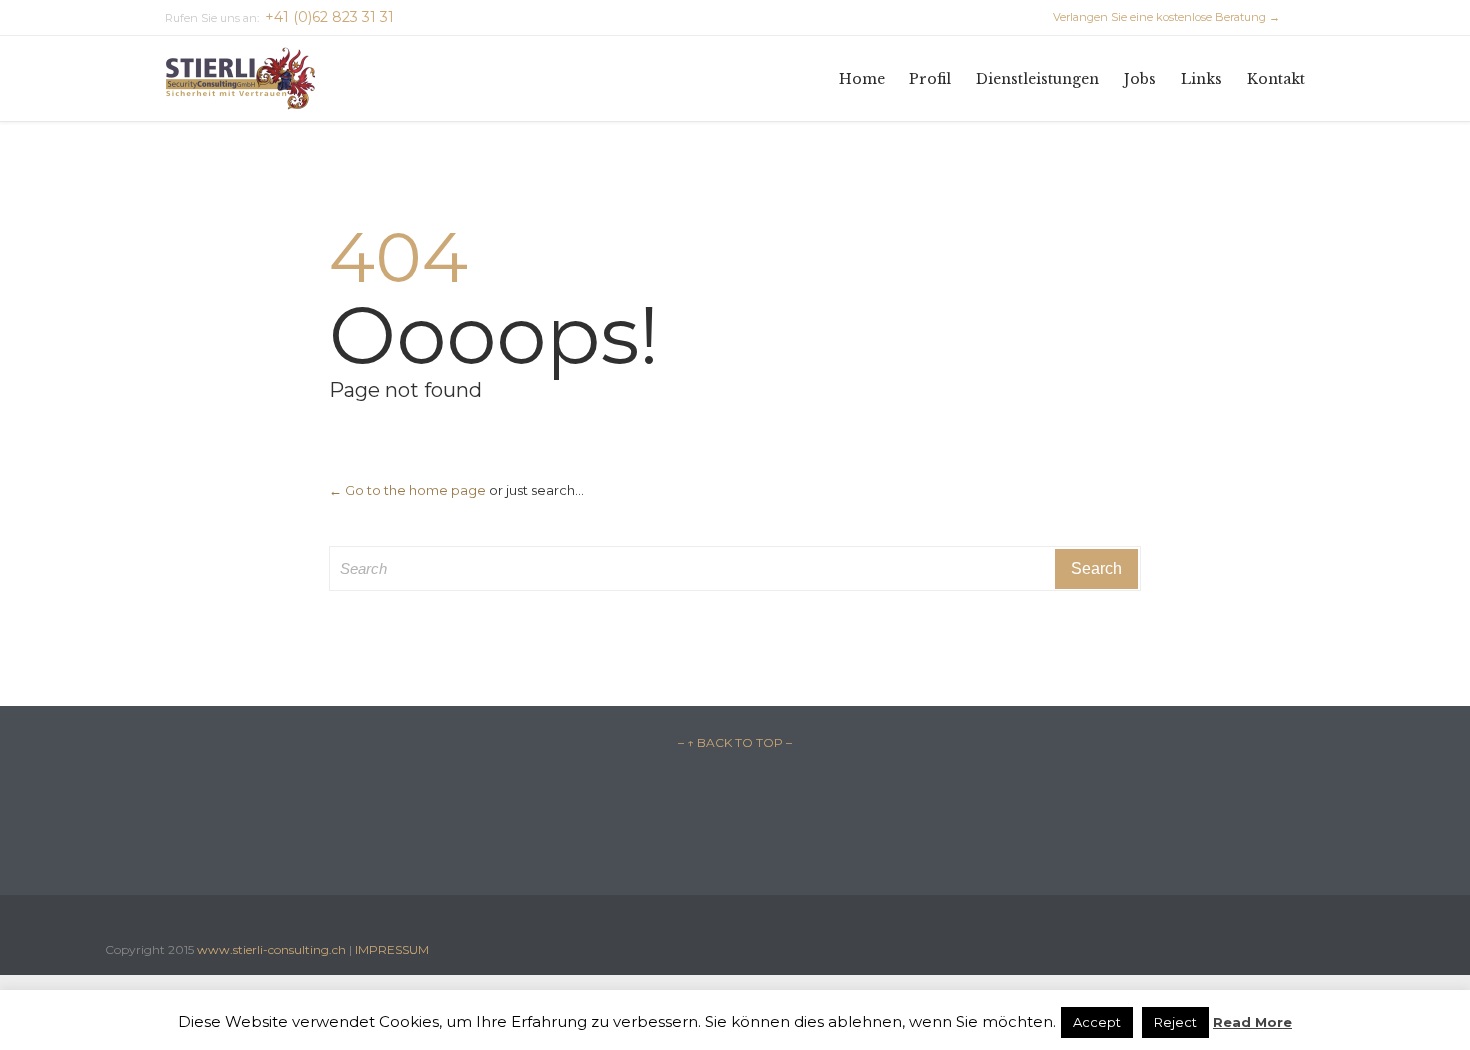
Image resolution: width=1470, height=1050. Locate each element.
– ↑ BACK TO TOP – (735, 742)
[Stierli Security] (240, 78)
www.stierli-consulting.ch (271, 949)
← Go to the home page (407, 490)
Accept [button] (1097, 1022)
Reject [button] (1175, 1022)
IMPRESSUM (392, 949)
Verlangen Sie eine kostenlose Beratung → (1157, 17)
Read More (1252, 1022)
